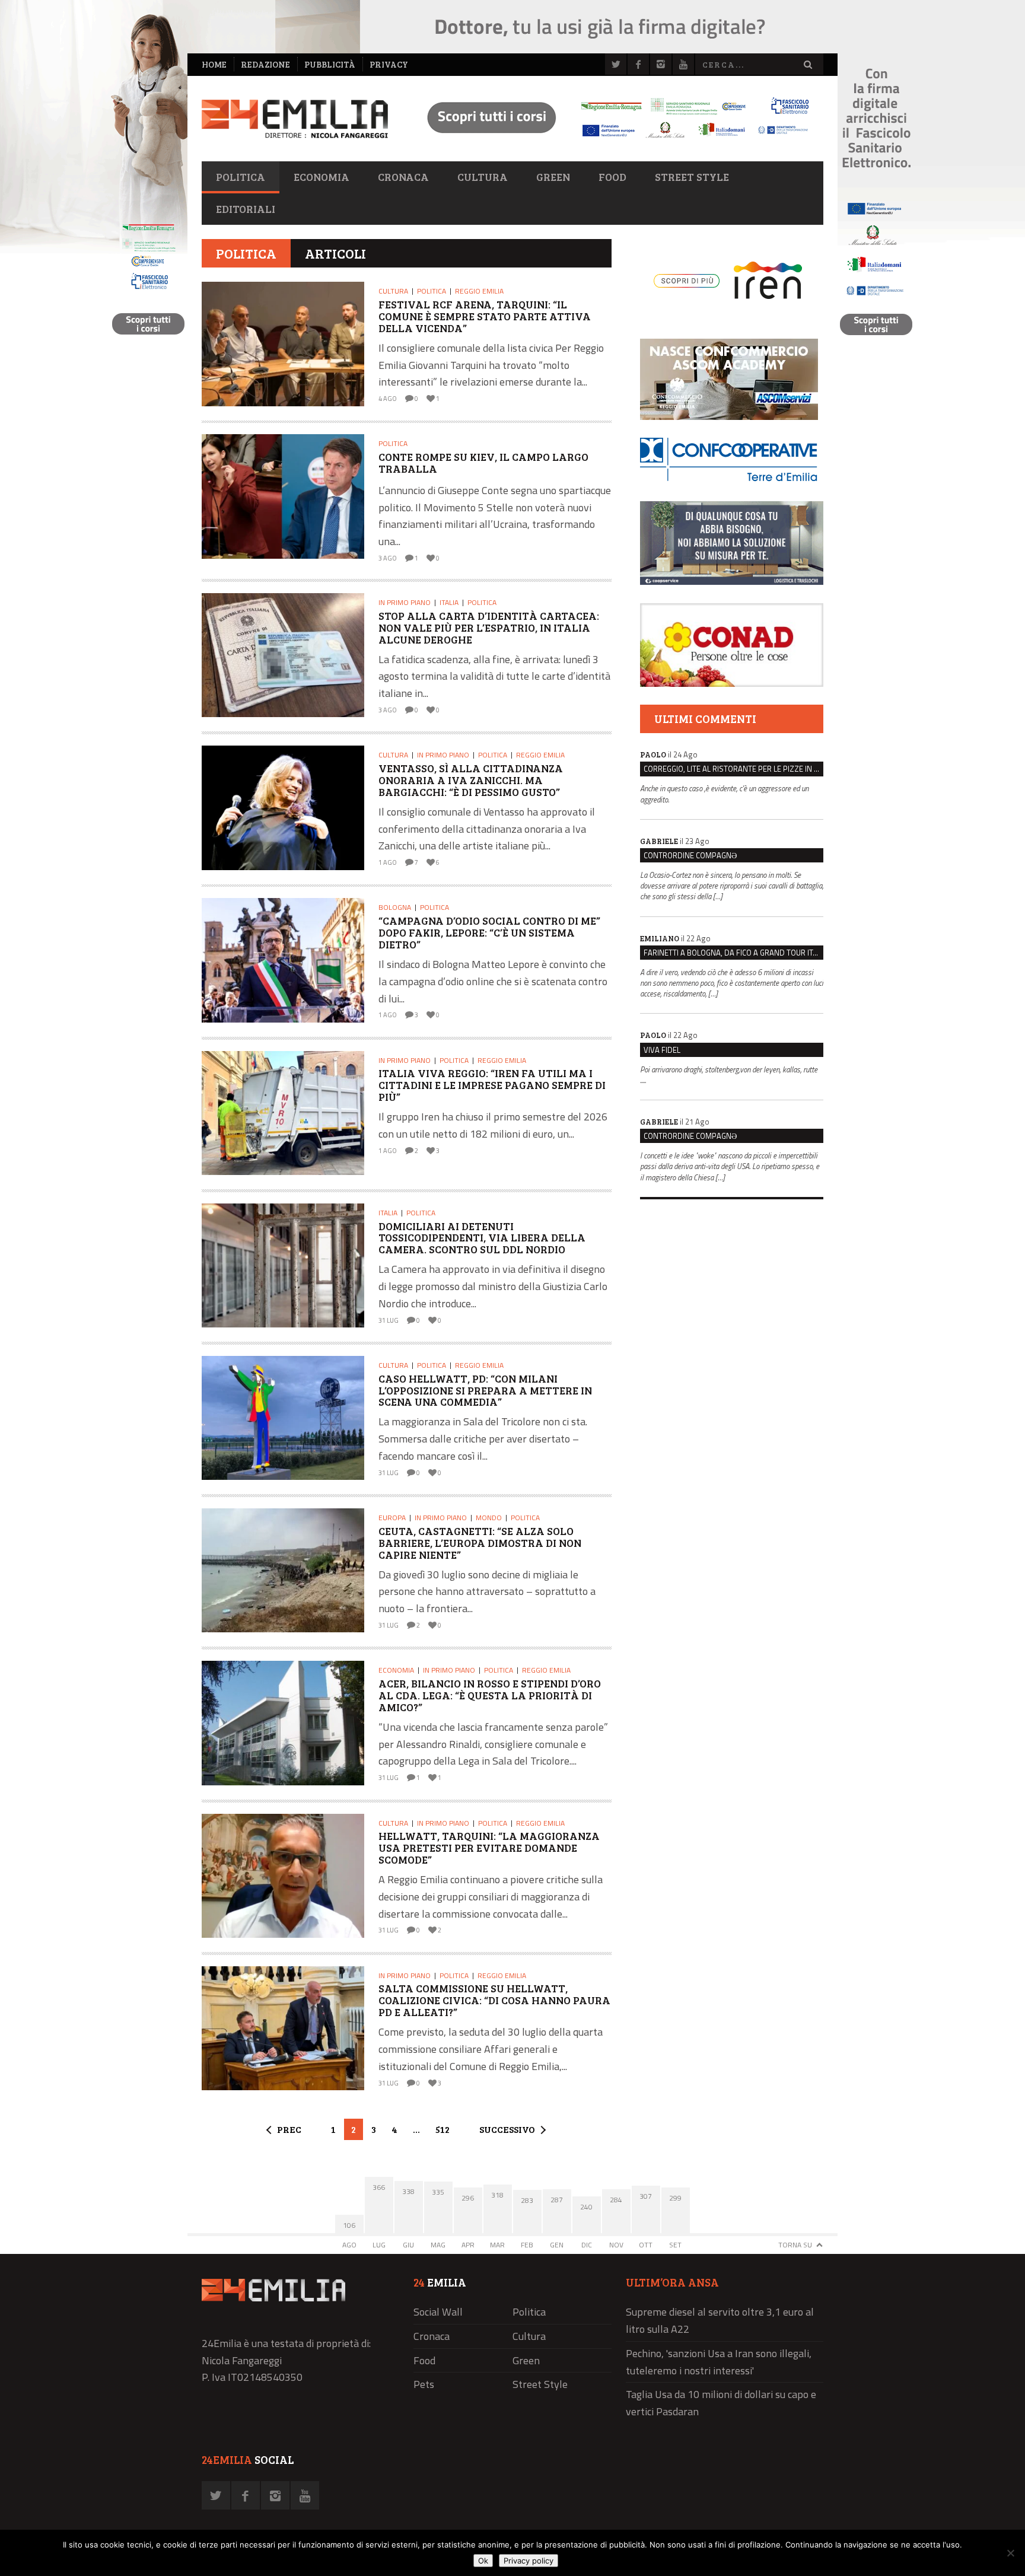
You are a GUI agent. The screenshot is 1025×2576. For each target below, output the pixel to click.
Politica (241, 177)
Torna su (795, 2245)
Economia (321, 177)
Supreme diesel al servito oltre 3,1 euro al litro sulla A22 (720, 2320)
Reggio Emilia (479, 291)
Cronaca (403, 177)
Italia (449, 602)
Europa (392, 1518)
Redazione (265, 64)
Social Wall (438, 2312)
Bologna (395, 907)
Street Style (692, 177)
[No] (1010, 2553)
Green (553, 177)
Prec (289, 2129)
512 (443, 2129)
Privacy (389, 64)
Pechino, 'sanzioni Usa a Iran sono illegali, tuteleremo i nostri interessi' (719, 2362)
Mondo (489, 1518)
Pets (424, 2384)
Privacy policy (529, 2561)
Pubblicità (330, 64)
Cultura (483, 177)
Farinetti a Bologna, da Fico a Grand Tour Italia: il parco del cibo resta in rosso (733, 953)
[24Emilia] (295, 119)
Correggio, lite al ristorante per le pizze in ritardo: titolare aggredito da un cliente (733, 769)
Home (214, 64)
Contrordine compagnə (690, 855)
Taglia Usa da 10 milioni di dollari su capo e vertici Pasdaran (721, 2403)
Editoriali (246, 209)
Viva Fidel (662, 1050)
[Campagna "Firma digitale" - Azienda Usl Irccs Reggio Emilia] (613, 140)
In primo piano (405, 602)
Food (612, 177)
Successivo (507, 2129)
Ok (483, 2561)
